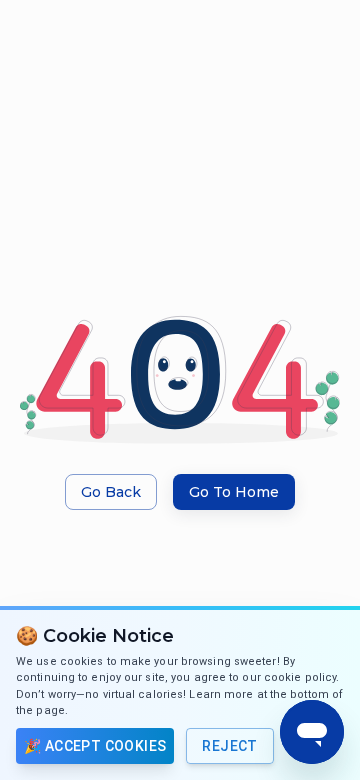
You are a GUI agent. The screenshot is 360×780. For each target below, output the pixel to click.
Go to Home (234, 492)
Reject (229, 746)
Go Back (111, 492)
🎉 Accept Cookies (95, 746)
